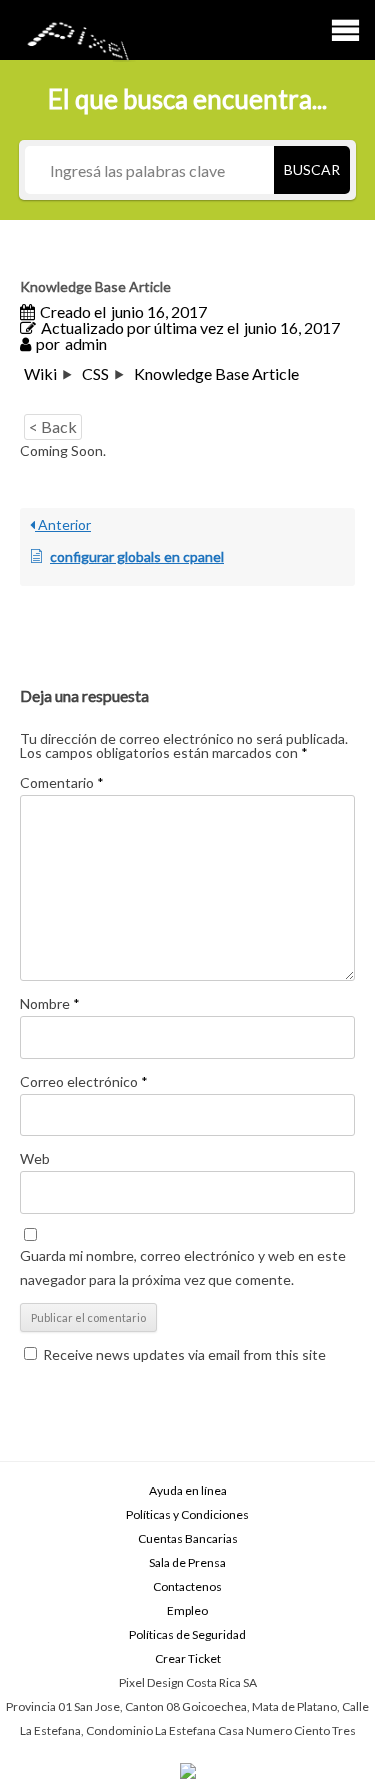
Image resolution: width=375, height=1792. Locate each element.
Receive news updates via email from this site (183, 1354)
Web (35, 1158)
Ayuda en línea (188, 1490)
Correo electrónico (84, 1081)
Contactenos (187, 1586)
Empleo (187, 1610)
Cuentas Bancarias (188, 1538)
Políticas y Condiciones (187, 1514)
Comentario (62, 782)
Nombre (50, 1003)
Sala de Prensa (187, 1562)
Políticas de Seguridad (187, 1634)
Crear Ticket (188, 1658)
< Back (53, 426)
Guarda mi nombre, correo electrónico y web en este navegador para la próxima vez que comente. (183, 1267)
